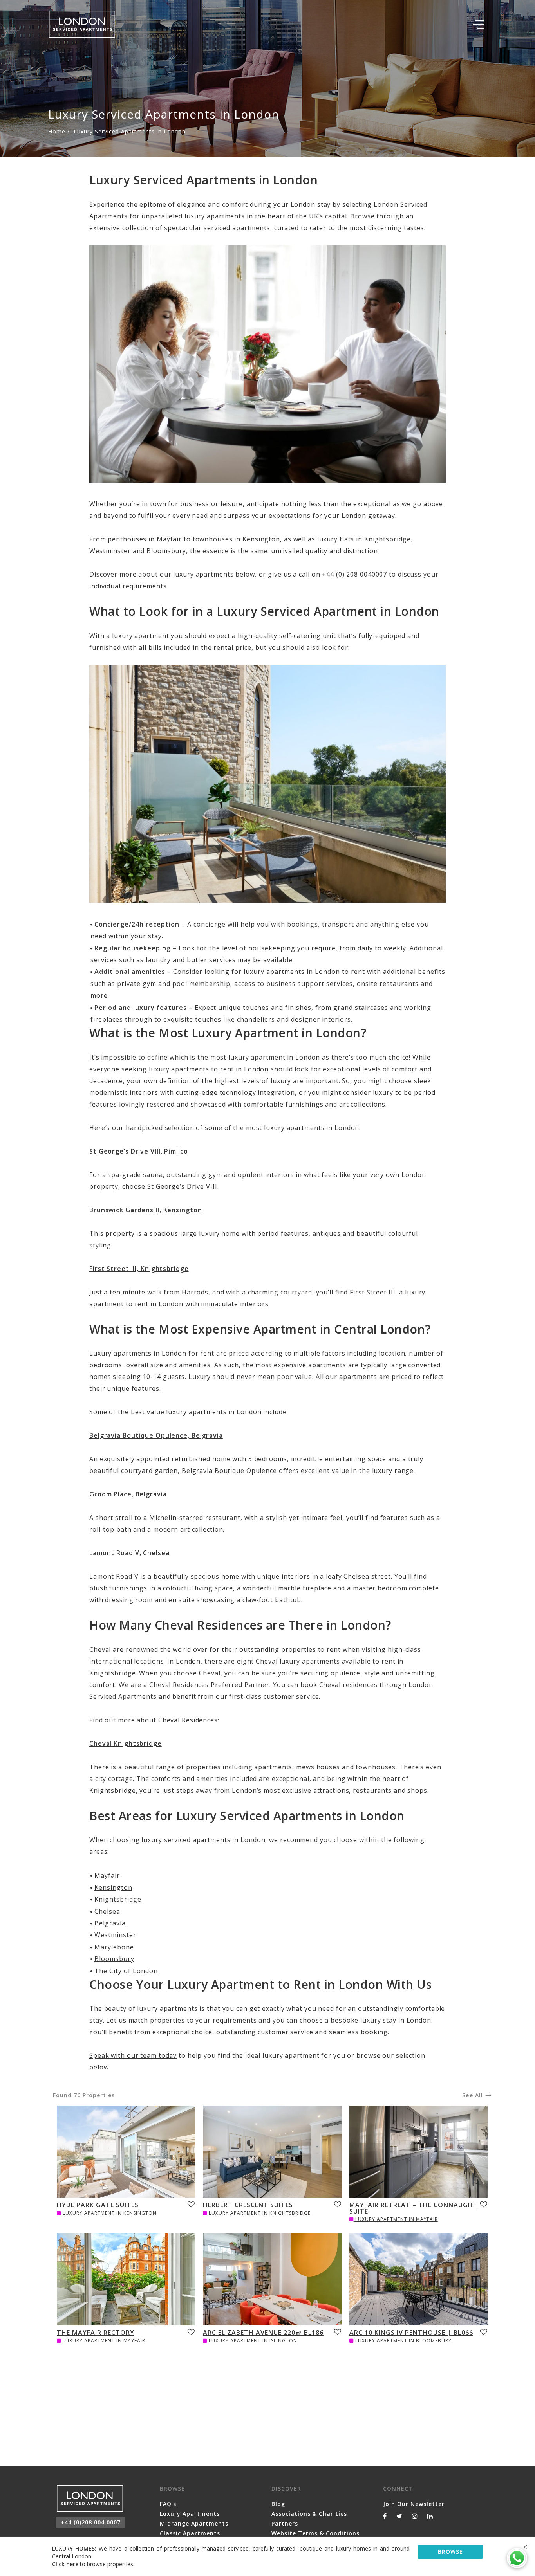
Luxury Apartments (190, 2514)
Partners (285, 2523)
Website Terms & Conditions (315, 2533)
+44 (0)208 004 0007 (91, 2522)
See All (474, 2095)
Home (57, 131)
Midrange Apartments (194, 2523)
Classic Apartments (190, 2533)
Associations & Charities (309, 2514)
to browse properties (93, 2564)
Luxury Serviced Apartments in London (130, 131)
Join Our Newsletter (414, 2504)
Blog (278, 2504)
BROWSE (450, 2552)
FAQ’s (168, 2504)
